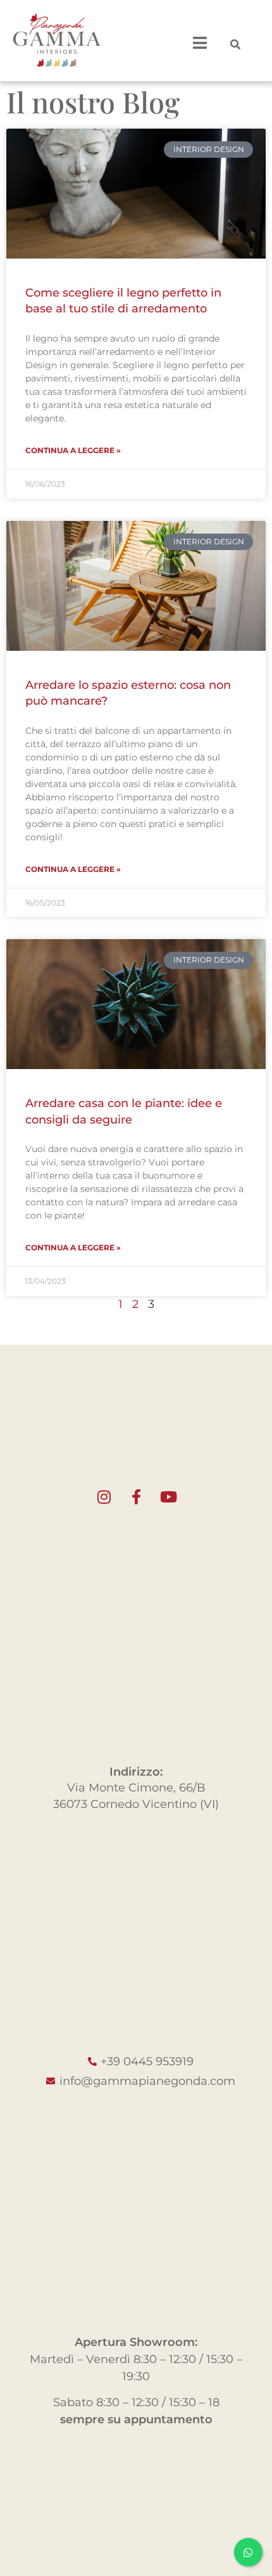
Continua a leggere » (73, 450)
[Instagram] (104, 1497)
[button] (235, 44)
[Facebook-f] (136, 1497)
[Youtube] (168, 1497)
